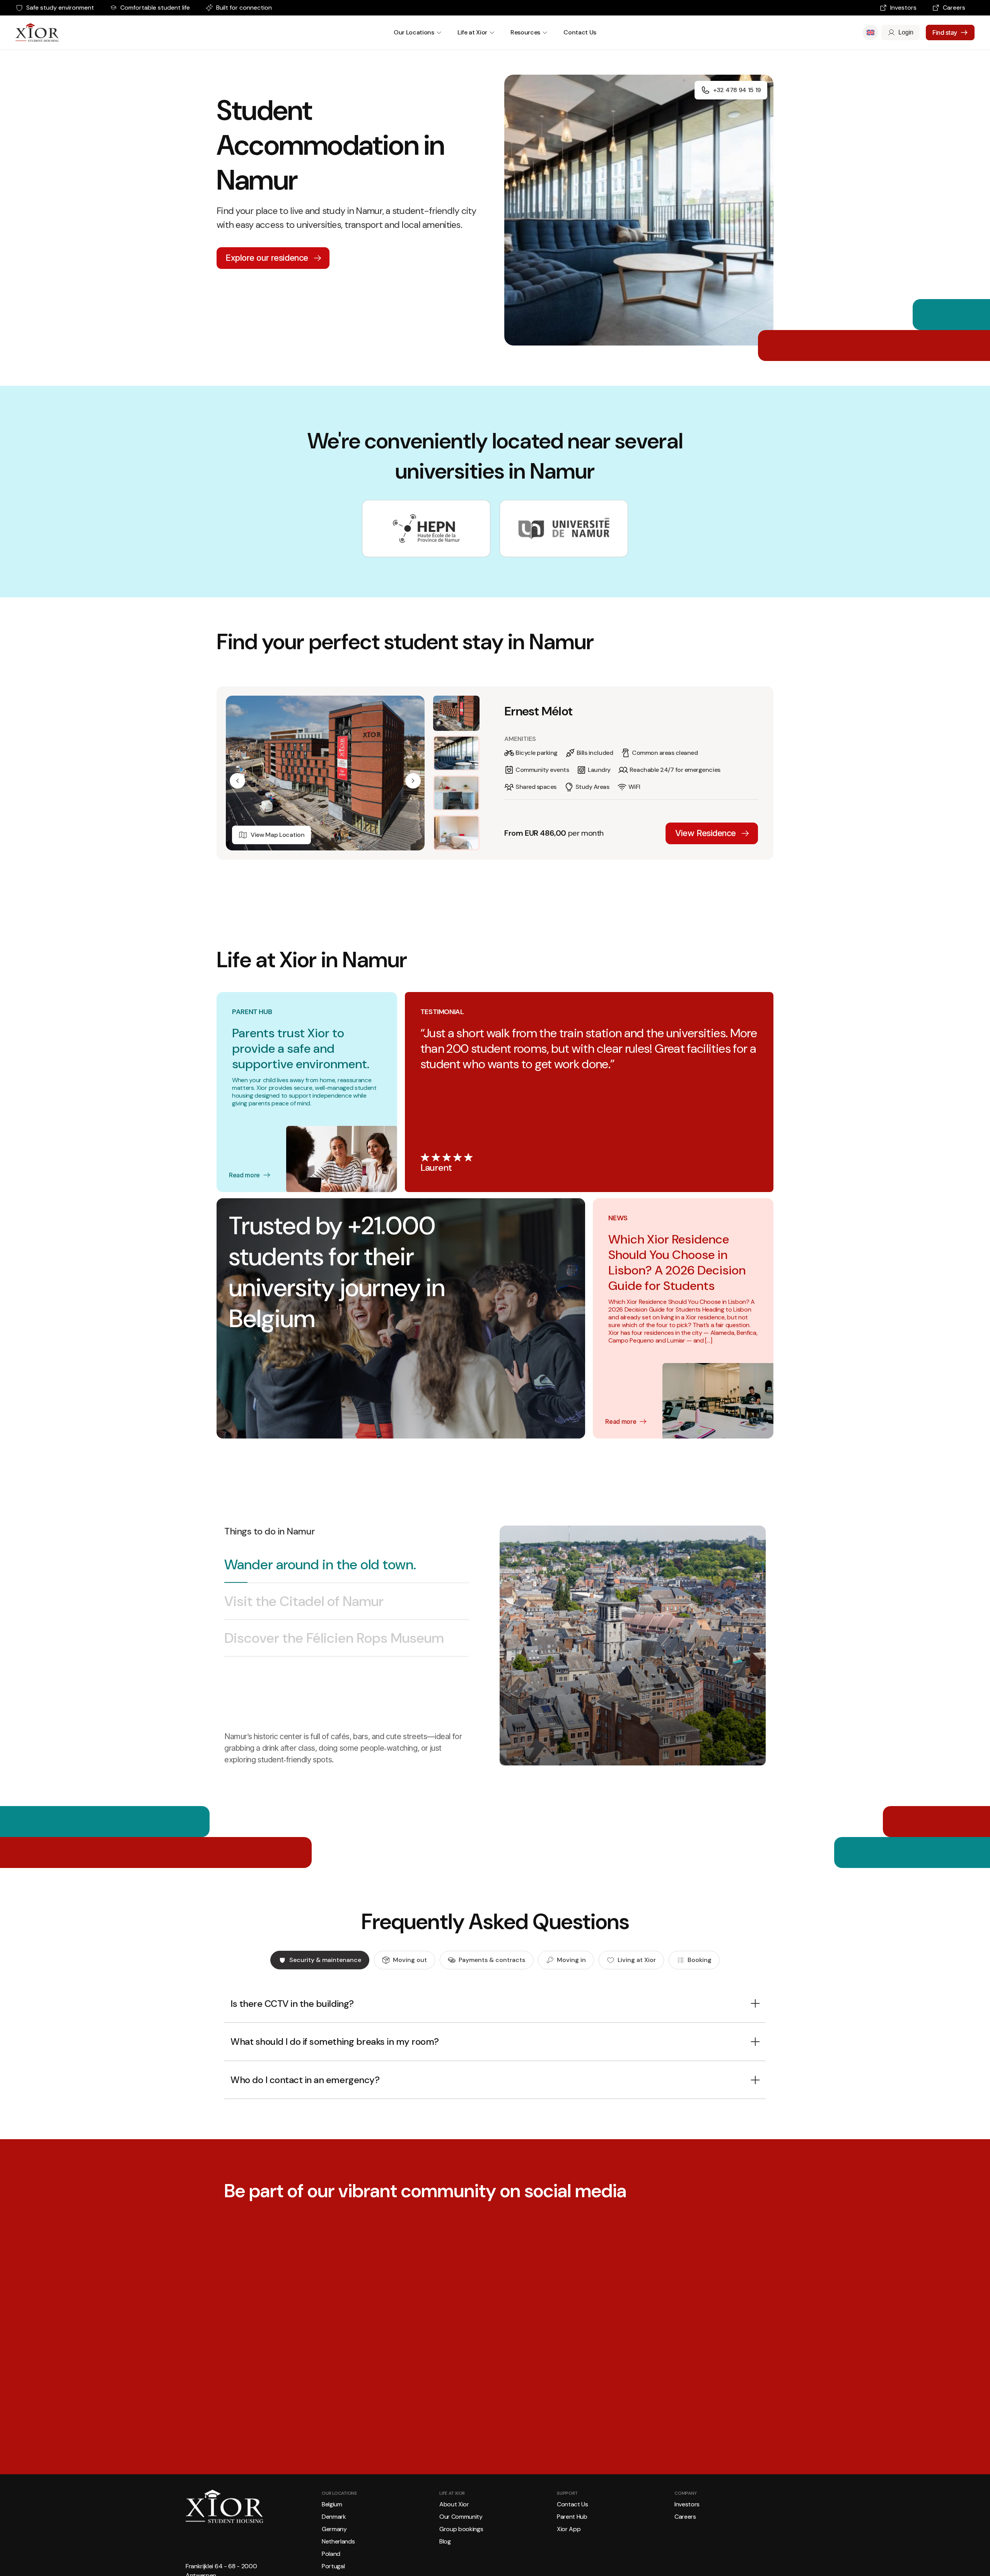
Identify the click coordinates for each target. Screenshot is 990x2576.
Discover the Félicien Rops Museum (334, 1638)
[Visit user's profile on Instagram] (238, 2400)
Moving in (571, 1960)
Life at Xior (472, 32)
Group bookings (461, 2534)
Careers (954, 8)
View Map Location (278, 835)
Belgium (332, 2510)
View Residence (706, 833)
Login (906, 32)
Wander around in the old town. (320, 1564)
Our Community (461, 2522)
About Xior (454, 2510)
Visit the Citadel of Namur (304, 1601)
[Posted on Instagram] (315, 2400)
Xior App (569, 2534)
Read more (244, 1175)
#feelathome (480, 2381)
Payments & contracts (492, 1960)
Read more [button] (242, 2386)
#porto (459, 2381)
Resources (525, 32)
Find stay (945, 32)
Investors (903, 8)
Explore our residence (267, 258)
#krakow (950, 2381)
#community (526, 2381)
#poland (931, 2381)
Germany (334, 2534)
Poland (331, 2559)
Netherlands (338, 2547)
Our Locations (414, 32)
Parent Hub (572, 2522)
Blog (445, 2547)
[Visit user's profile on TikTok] (460, 2400)
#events (968, 2381)
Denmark (334, 2522)
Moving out (410, 1960)
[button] (237, 781)
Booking (700, 1960)
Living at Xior (637, 1960)
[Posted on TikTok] (536, 2400)
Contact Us (580, 32)
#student (503, 2381)
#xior (527, 2376)
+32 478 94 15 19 (737, 90)
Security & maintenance (325, 1960)
